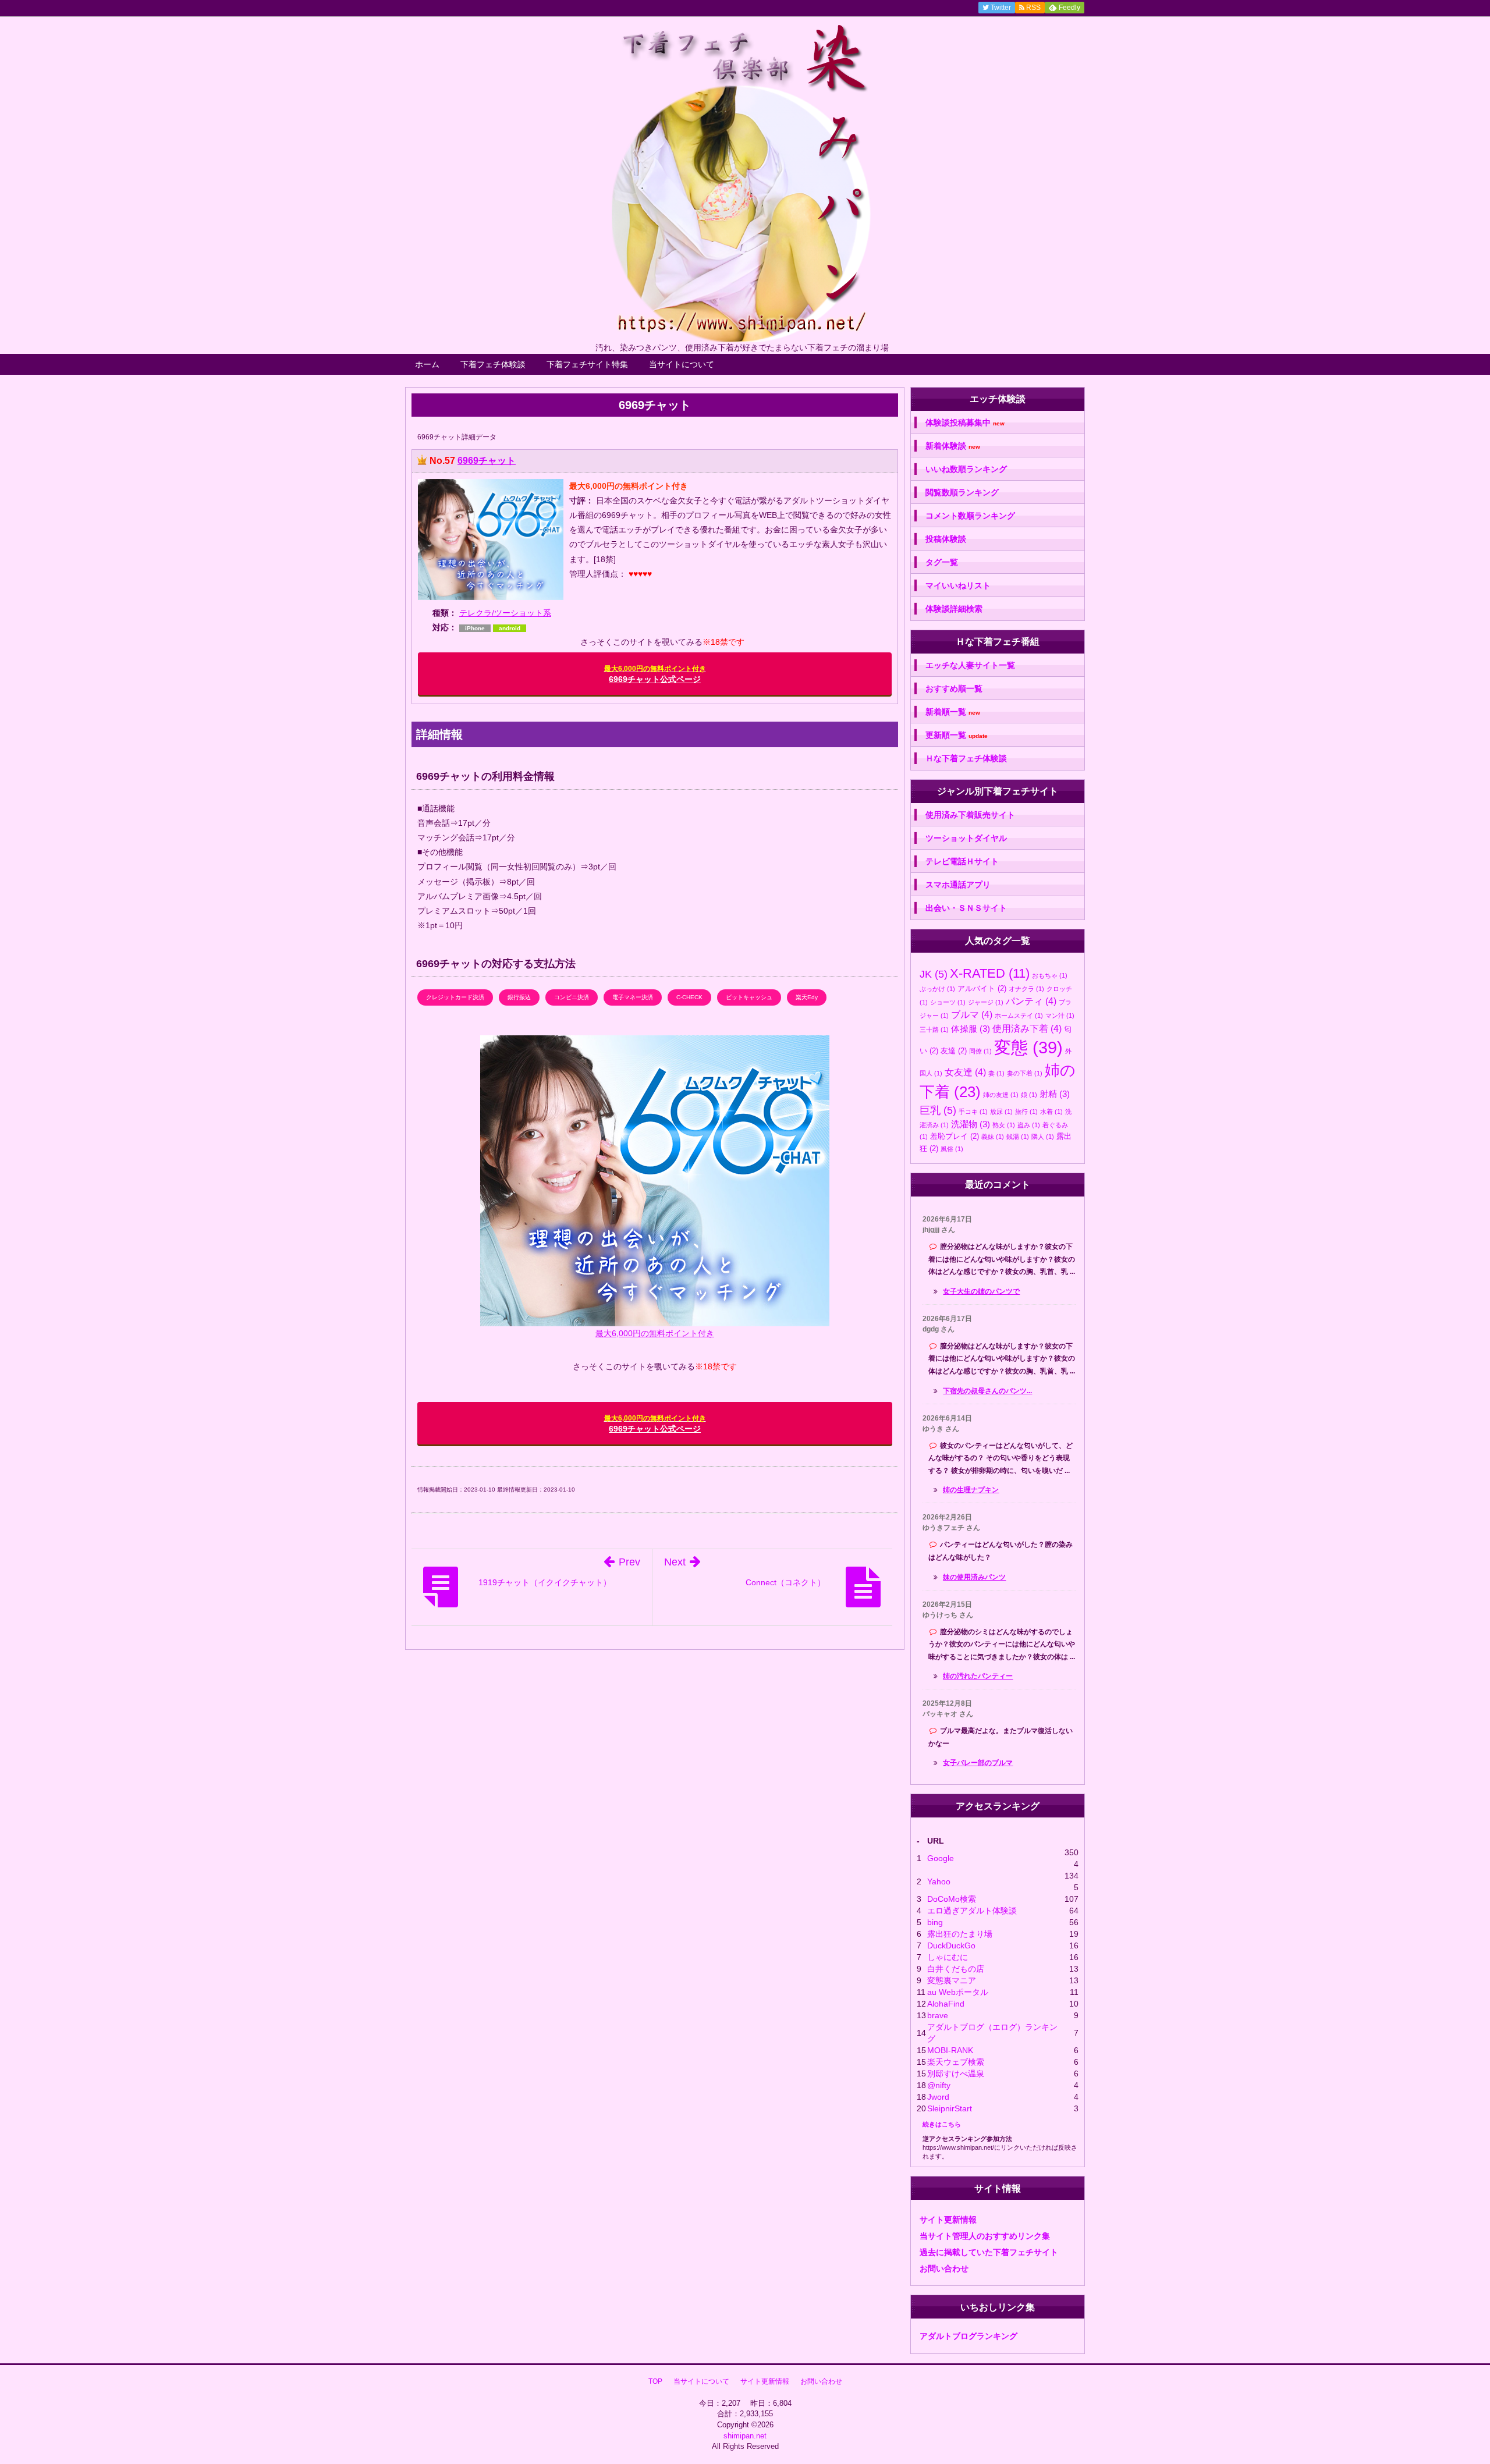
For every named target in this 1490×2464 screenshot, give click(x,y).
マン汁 (1060, 1016)
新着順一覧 (953, 712)
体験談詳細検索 (954, 609)
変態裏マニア (952, 1980)
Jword (938, 2097)
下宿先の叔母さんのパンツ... (987, 1391)
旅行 (1026, 1112)
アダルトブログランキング (968, 2336)
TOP (655, 2381)
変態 (1028, 1047)
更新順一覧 (957, 735)
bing (935, 1922)
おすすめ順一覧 (954, 688)
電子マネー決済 (633, 997)
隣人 (1043, 1137)
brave (938, 2015)
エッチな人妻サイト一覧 (970, 665)
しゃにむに (948, 1957)
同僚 (980, 1051)
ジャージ (986, 1002)
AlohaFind (946, 2004)
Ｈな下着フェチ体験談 (966, 758)
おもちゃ (1050, 975)
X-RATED (990, 973)
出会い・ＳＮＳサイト (966, 908)
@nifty (939, 2085)
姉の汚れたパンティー (978, 1676)
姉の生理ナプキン (971, 1490)
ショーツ (948, 1002)
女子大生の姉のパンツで (981, 1291)
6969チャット (487, 461)
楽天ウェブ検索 (956, 2062)
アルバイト (982, 988)
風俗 (952, 1149)
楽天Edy (807, 997)
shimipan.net (745, 2436)
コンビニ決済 (572, 997)
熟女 (1004, 1125)
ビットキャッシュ (749, 997)
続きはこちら (942, 2124)
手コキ (973, 1112)
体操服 (971, 1029)
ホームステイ (1019, 1016)
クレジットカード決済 (455, 997)
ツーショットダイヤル (966, 838)
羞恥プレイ (955, 1136)
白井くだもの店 (956, 1969)
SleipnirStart (950, 2108)
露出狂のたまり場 (960, 1934)
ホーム (427, 364)
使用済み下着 (1027, 1028)
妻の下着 (1025, 1073)
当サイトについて (682, 364)
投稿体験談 (946, 539)
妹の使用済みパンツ (974, 1577)
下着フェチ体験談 (493, 364)
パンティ (1031, 1001)
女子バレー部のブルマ (978, 1763)
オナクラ (1026, 989)
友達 (954, 1051)
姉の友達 (1001, 1095)
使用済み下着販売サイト (970, 815)
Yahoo (939, 1881)
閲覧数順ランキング (962, 492)
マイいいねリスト (958, 585)
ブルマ (972, 1014)
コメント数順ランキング (970, 516)
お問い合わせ (944, 2268)
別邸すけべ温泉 (956, 2074)
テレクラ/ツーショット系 (505, 613)
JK (934, 974)
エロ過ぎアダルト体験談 (972, 1911)
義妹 (993, 1137)
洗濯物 (971, 1124)
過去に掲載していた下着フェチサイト (989, 2252)
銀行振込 (519, 997)
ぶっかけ (937, 989)
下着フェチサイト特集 (587, 364)
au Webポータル (958, 1992)
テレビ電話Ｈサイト (962, 861)
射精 (1055, 1094)
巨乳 (938, 1110)
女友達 (965, 1072)
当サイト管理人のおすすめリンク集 (985, 2236)
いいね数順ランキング (966, 469)
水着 (1051, 1112)
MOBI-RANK (950, 2050)
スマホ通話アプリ (958, 885)
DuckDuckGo (951, 1945)
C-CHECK (689, 997)
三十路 (934, 1029)
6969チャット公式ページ (655, 674)
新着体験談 (953, 446)
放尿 (1001, 1112)
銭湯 (1018, 1137)
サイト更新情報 (948, 2220)
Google (941, 1858)
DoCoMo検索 (952, 1899)
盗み (1029, 1125)
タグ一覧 (942, 562)
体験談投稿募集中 (965, 423)
